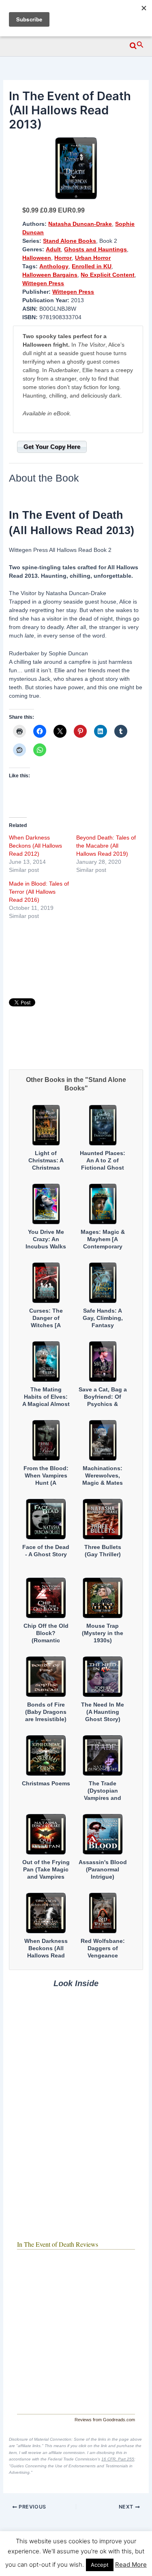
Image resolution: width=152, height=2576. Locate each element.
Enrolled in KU (92, 266)
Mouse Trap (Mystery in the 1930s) (103, 1633)
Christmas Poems (46, 1783)
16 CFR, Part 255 (118, 2459)
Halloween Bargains (50, 275)
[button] (137, 44)
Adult (53, 249)
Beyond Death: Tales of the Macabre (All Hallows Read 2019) (106, 846)
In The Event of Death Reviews (58, 2244)
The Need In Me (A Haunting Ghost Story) (103, 1712)
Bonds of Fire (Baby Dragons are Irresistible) (46, 1712)
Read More (131, 2564)
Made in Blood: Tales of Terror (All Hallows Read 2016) (39, 892)
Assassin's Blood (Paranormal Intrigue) (103, 1869)
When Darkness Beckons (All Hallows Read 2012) (35, 846)
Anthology (54, 266)
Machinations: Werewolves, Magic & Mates (103, 1475)
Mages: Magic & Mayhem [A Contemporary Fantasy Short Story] (103, 1247)
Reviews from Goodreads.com (105, 2420)
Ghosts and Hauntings (95, 249)
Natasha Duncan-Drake (80, 224)
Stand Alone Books (70, 241)
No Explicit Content (108, 275)
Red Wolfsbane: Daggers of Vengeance (103, 1948)
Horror (63, 258)
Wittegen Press (43, 283)
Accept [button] (100, 2565)
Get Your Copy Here (52, 447)
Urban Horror (93, 258)
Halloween (37, 258)
